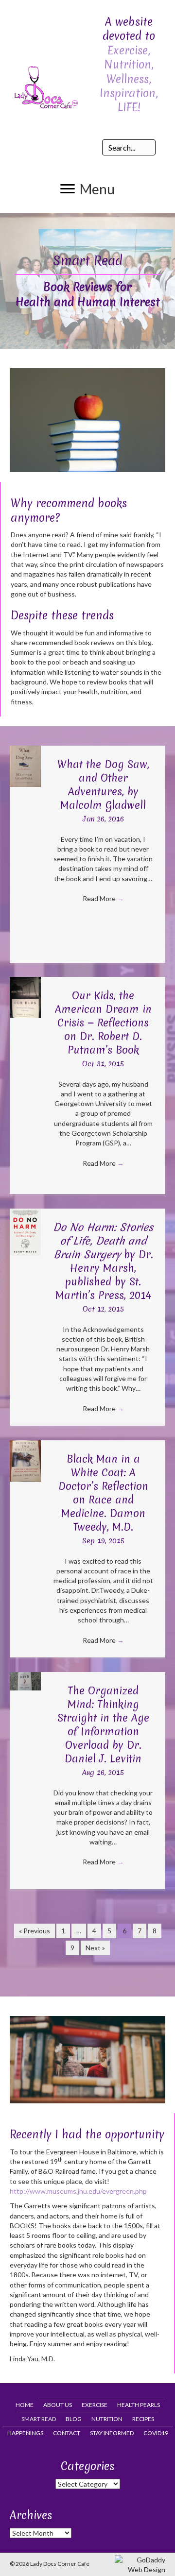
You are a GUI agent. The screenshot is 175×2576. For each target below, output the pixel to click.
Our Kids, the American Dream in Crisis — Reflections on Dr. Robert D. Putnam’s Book (103, 1023)
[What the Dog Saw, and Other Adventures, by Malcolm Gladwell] (25, 766)
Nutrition (107, 2419)
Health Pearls (139, 2405)
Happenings (25, 2433)
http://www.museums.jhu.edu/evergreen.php (78, 2191)
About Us (58, 2405)
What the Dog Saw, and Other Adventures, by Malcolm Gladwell (103, 785)
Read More (103, 898)
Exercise (95, 2405)
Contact (67, 2433)
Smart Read (39, 2419)
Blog (74, 2419)
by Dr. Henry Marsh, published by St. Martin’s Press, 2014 (103, 1261)
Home (25, 2405)
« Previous (35, 1931)
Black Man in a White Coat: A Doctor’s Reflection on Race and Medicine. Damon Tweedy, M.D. (103, 1493)
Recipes (143, 2419)
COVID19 (156, 2433)
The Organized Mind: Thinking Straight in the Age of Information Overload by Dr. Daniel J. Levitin (103, 1725)
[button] (87, 189)
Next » (95, 1948)
